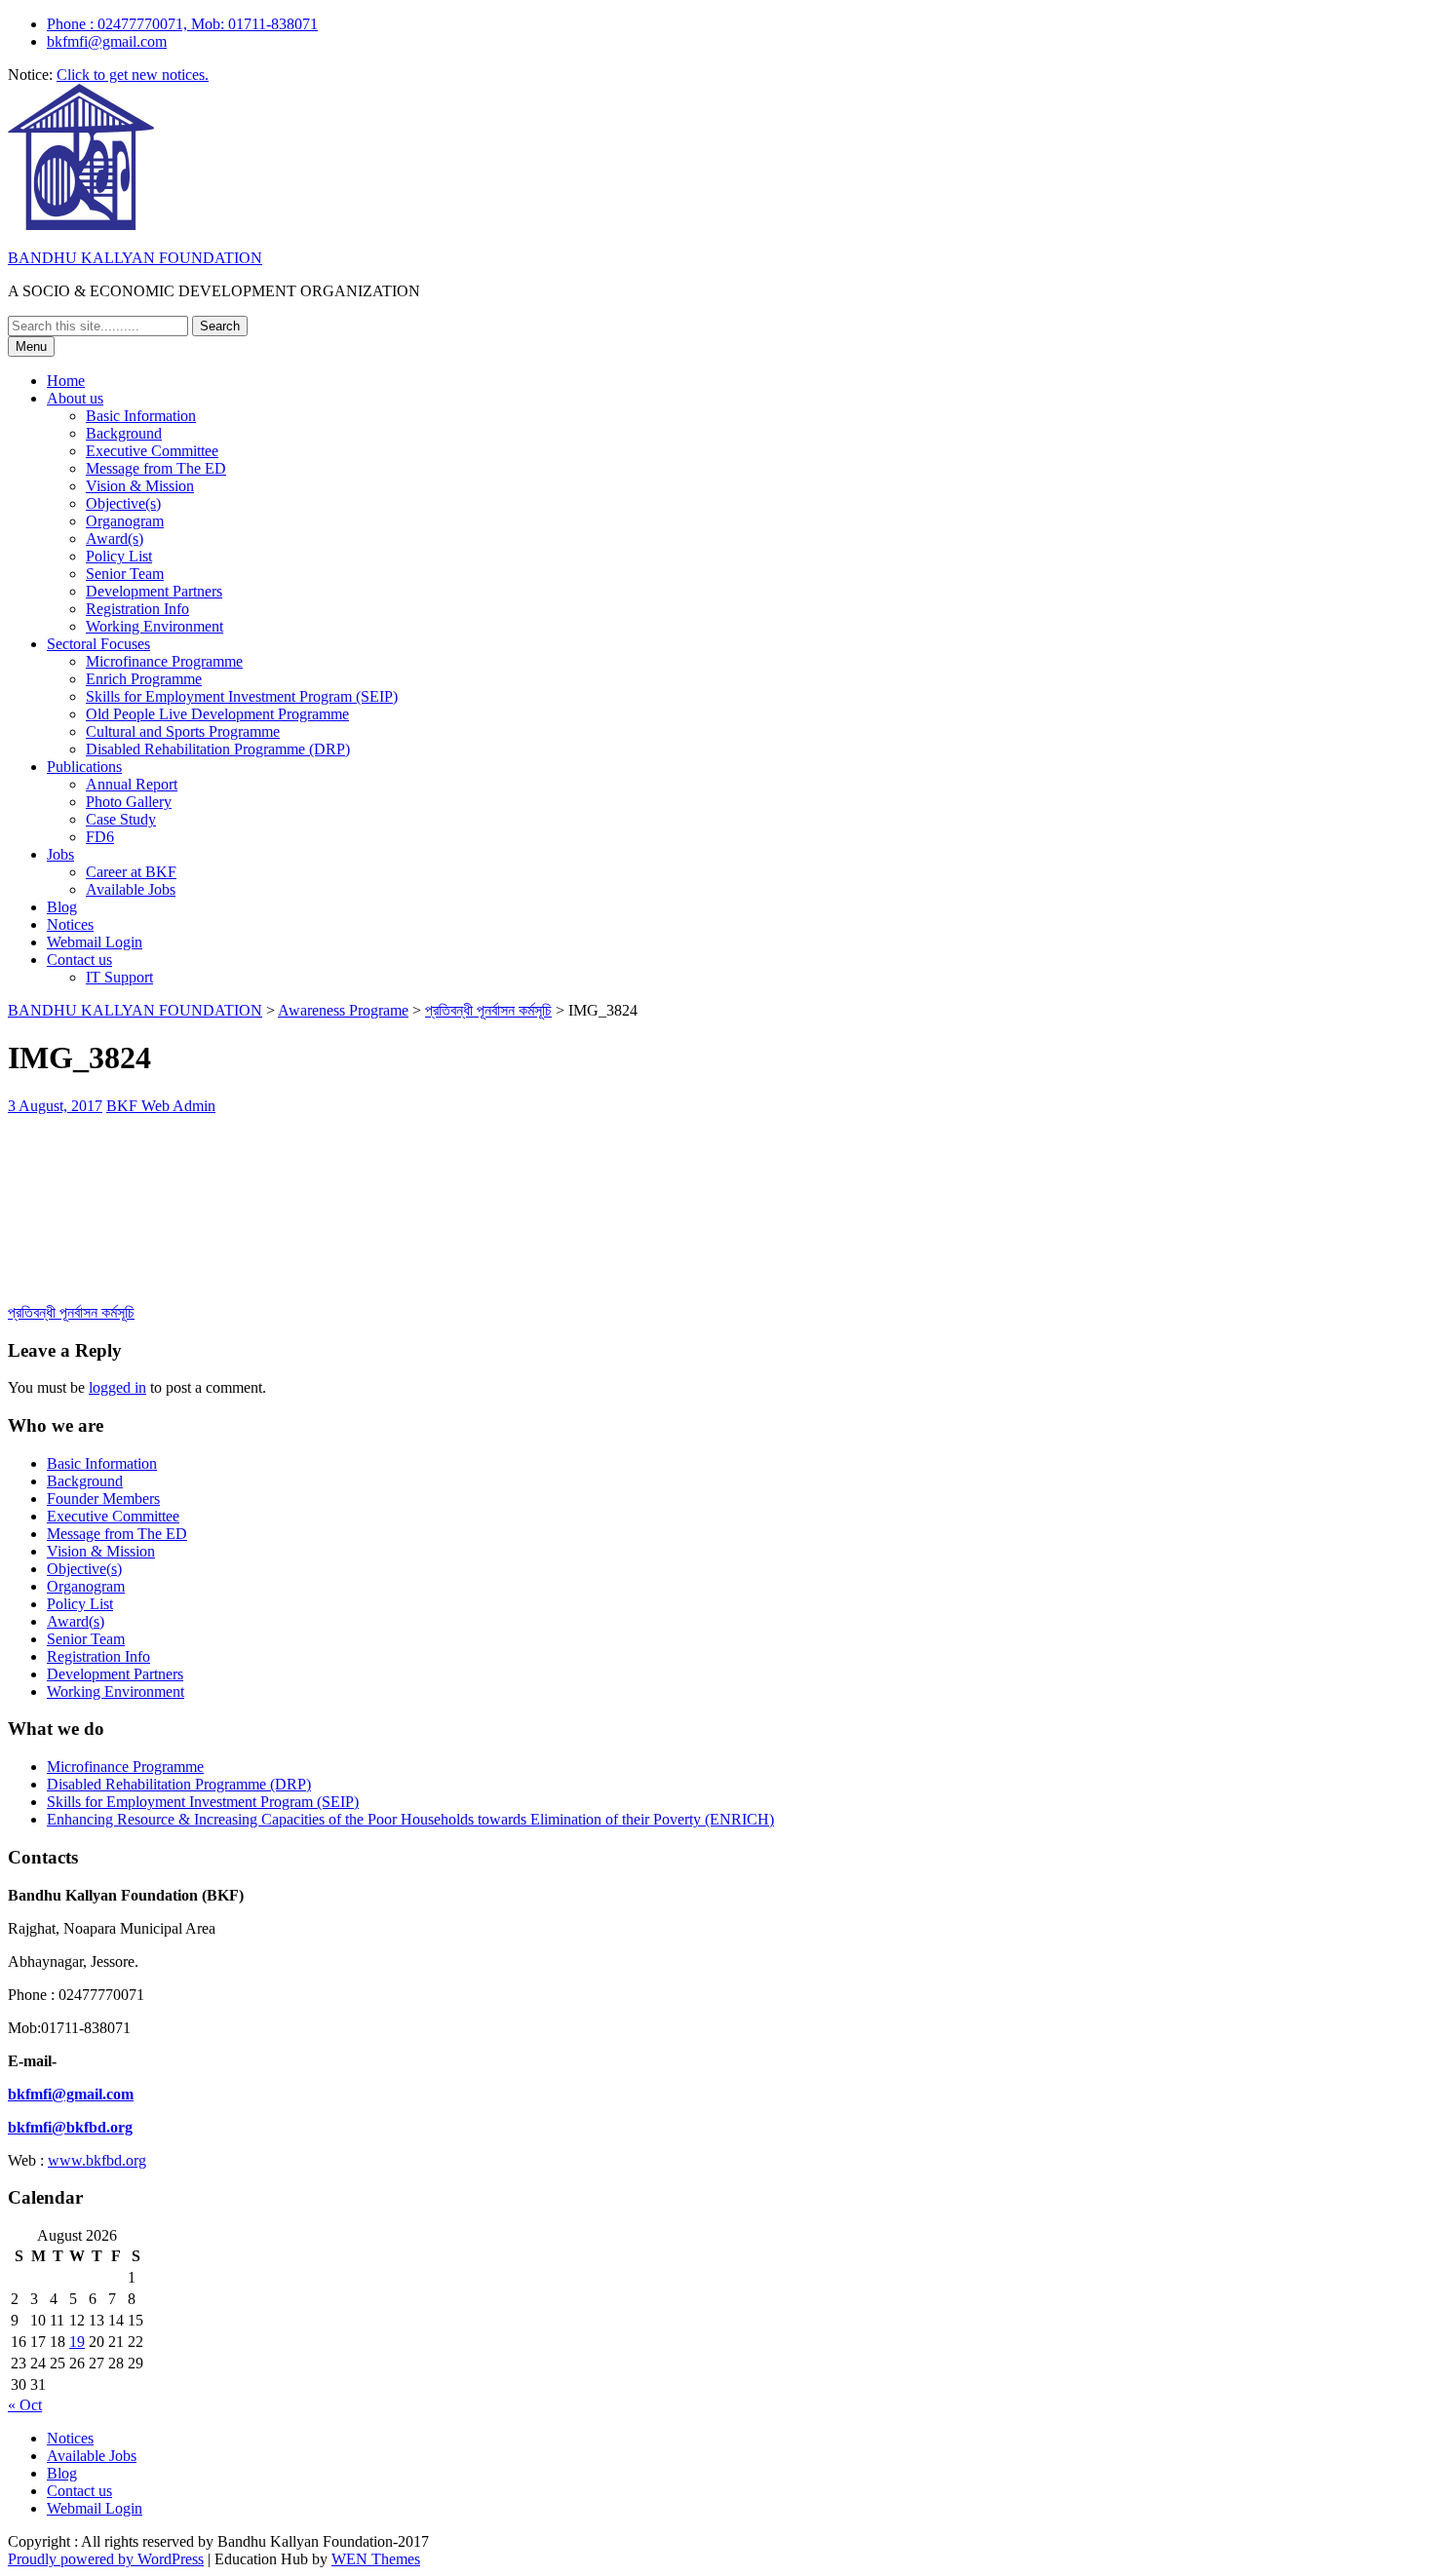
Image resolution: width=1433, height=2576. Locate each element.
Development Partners (154, 591)
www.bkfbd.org (97, 2160)
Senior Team (125, 574)
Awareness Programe (343, 1010)
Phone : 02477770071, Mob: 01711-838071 (182, 24)
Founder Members (103, 1499)
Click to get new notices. (133, 75)
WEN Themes (376, 2559)
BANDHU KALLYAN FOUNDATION (135, 258)
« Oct (25, 2405)
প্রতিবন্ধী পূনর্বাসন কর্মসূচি (488, 1010)
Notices (70, 924)
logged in (117, 1387)
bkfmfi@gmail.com (107, 41)
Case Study (121, 819)
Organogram (125, 521)
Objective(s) (123, 503)
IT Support (119, 977)
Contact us (79, 960)
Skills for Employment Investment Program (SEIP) (242, 696)
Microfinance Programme (164, 661)
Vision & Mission (140, 486)
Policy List (119, 556)
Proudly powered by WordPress (106, 2559)
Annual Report (132, 784)
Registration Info (137, 609)
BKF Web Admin (161, 1106)
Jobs (60, 854)
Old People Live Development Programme (217, 714)
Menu (31, 346)
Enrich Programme (144, 679)
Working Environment (155, 626)
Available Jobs (131, 889)
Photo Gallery (129, 802)
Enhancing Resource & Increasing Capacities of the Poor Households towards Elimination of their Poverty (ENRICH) (410, 1819)
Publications (84, 767)
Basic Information (141, 416)
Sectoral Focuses (98, 644)
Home (66, 381)
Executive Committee (152, 451)
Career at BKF (131, 872)
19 (77, 2342)
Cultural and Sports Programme (183, 731)
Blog (62, 907)
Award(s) (115, 538)
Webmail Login (95, 942)
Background (124, 433)
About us (75, 398)
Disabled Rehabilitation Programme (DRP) (218, 749)
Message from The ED (156, 468)
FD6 (100, 837)
